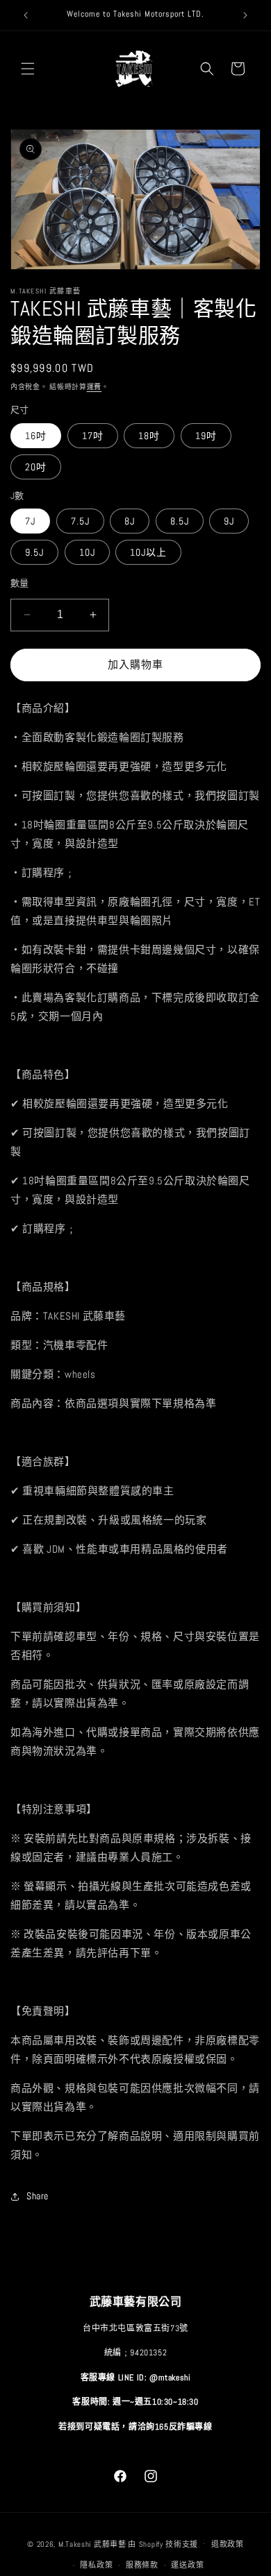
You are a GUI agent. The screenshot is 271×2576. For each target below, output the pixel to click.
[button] (28, 69)
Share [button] (38, 2196)
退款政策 (228, 2544)
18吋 (149, 436)
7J (30, 521)
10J (87, 552)
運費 (94, 387)
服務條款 (142, 2565)
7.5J (80, 521)
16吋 (36, 436)
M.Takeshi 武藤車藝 (92, 2543)
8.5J (180, 521)
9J (229, 521)
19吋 (206, 436)
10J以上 (148, 552)
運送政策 (187, 2565)
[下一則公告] (245, 15)
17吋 (93, 436)
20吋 (36, 467)
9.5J (34, 552)
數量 (20, 583)
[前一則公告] (26, 15)
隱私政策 (96, 2565)
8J (130, 521)
